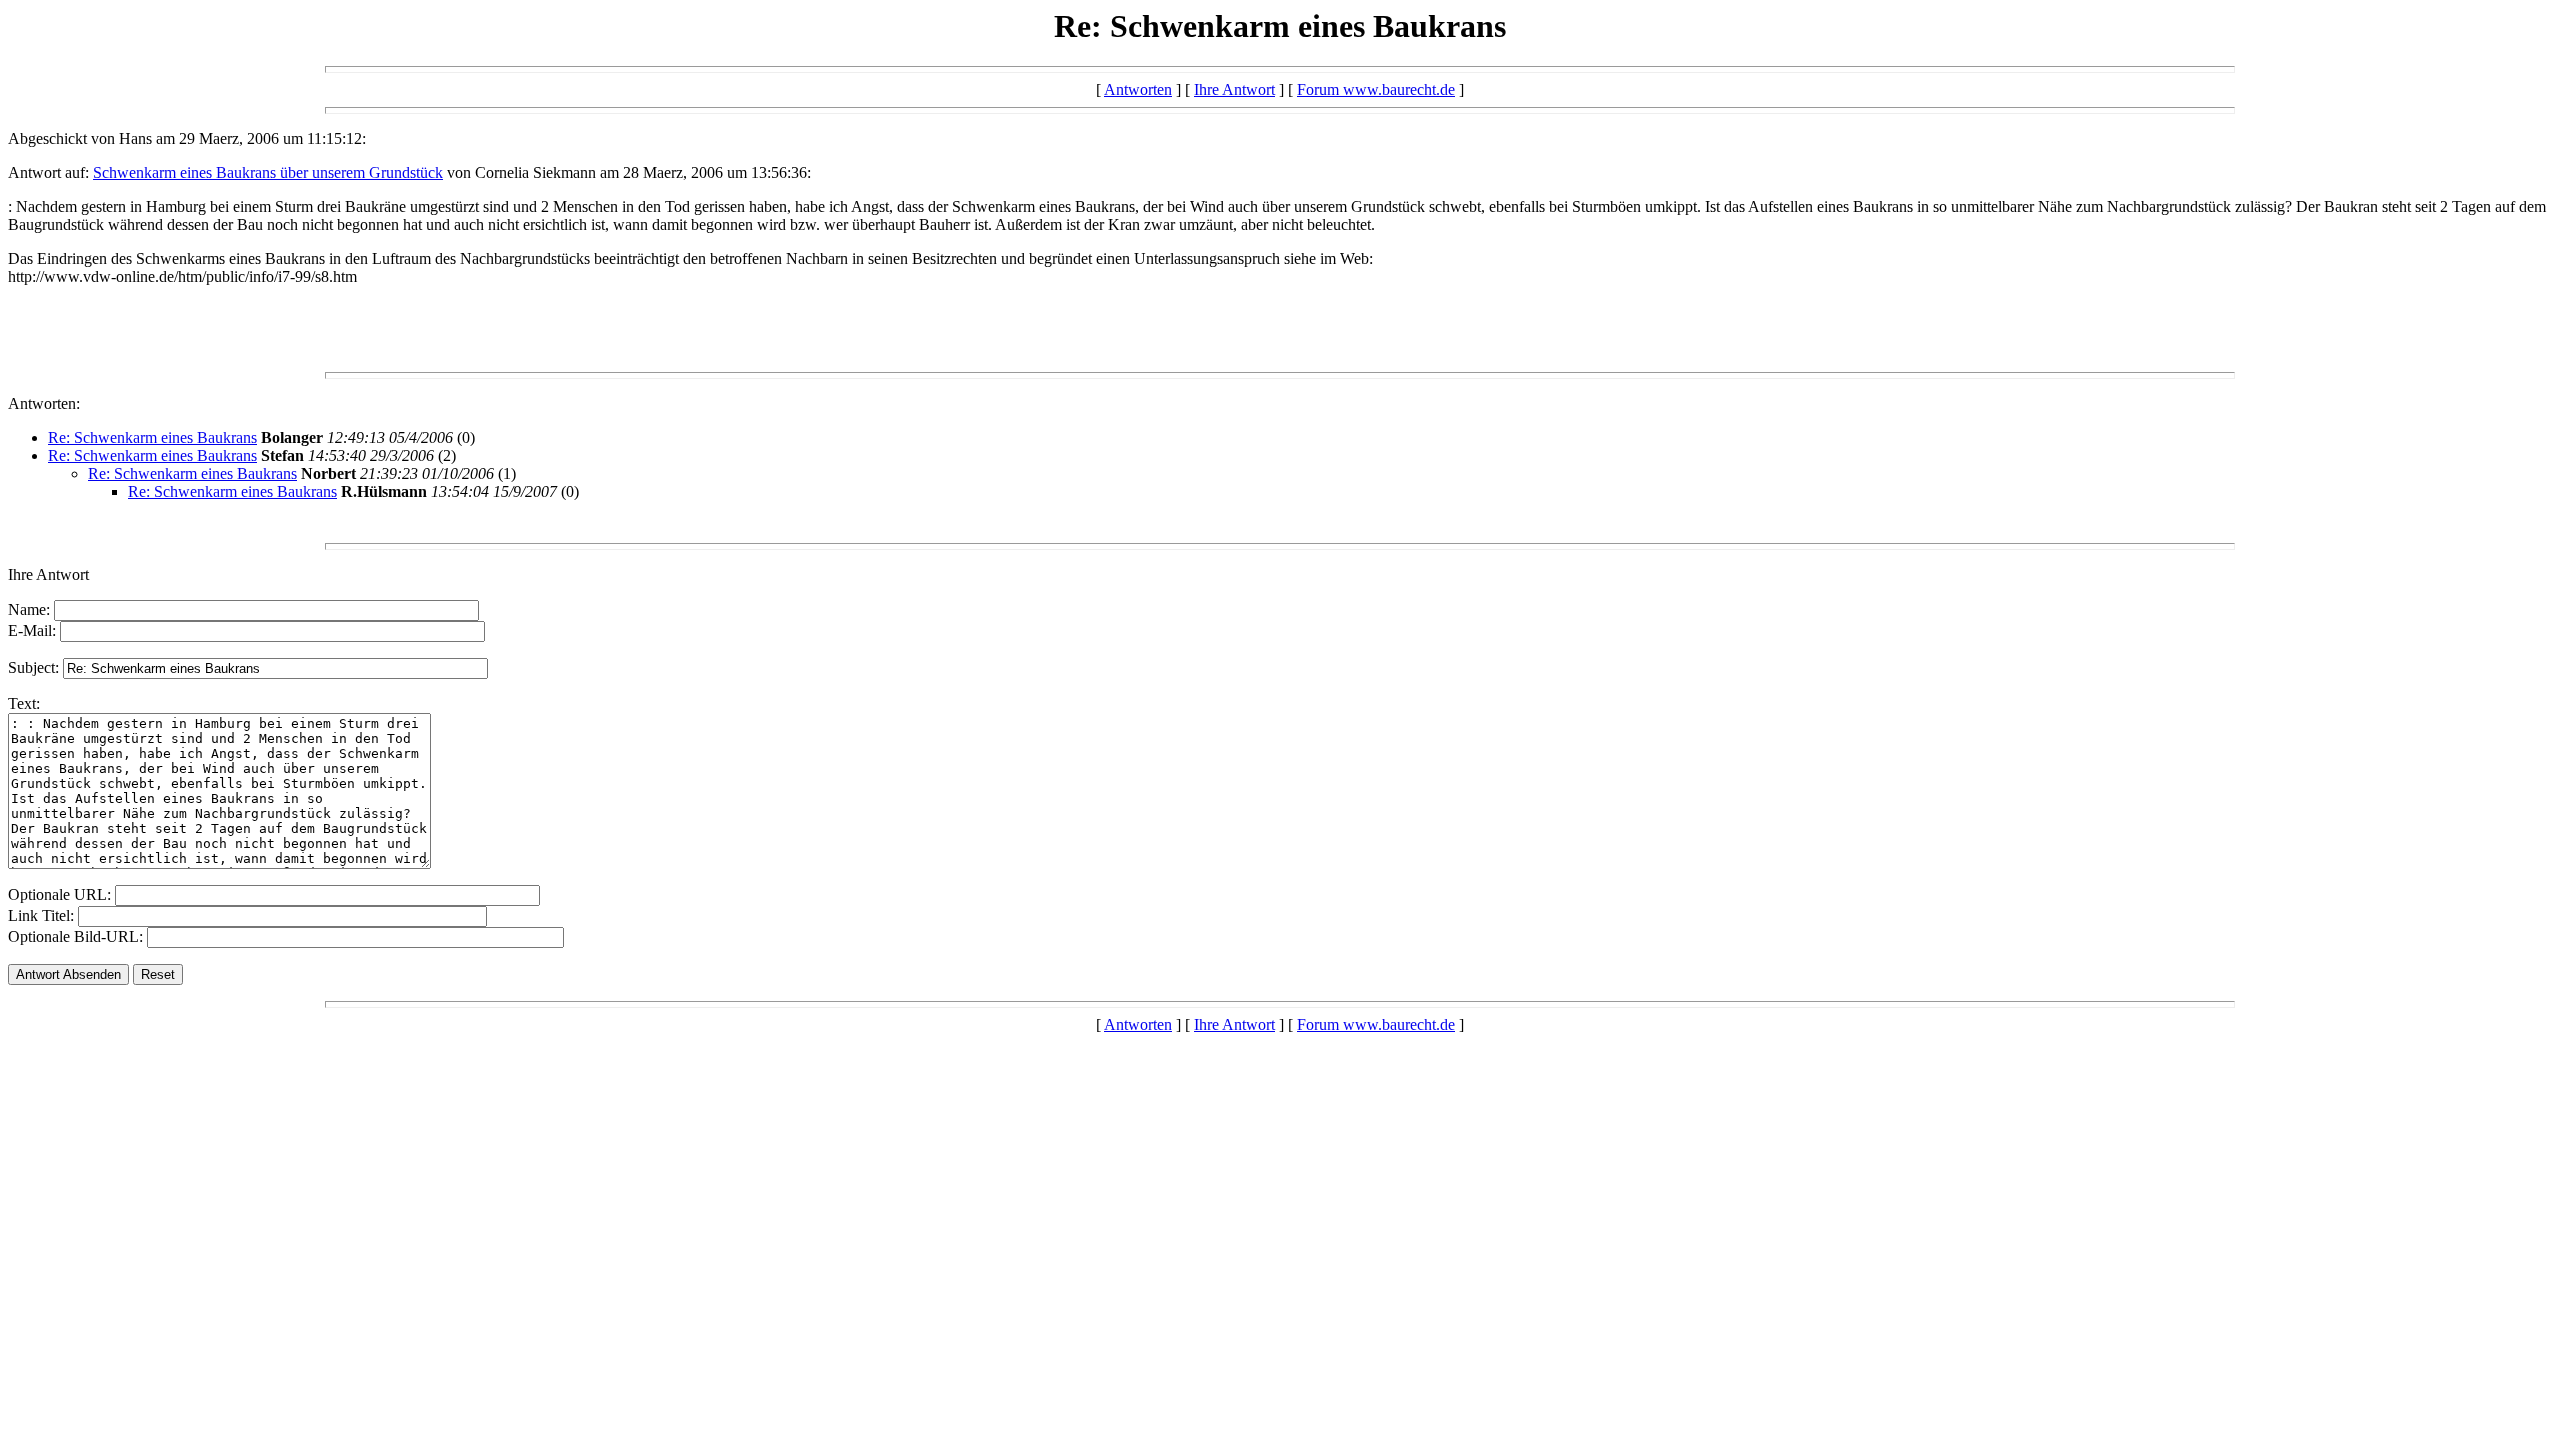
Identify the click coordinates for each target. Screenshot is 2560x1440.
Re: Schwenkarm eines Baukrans (152, 437)
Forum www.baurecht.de (1376, 89)
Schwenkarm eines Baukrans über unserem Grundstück (268, 172)
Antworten (1138, 89)
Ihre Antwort (1234, 89)
